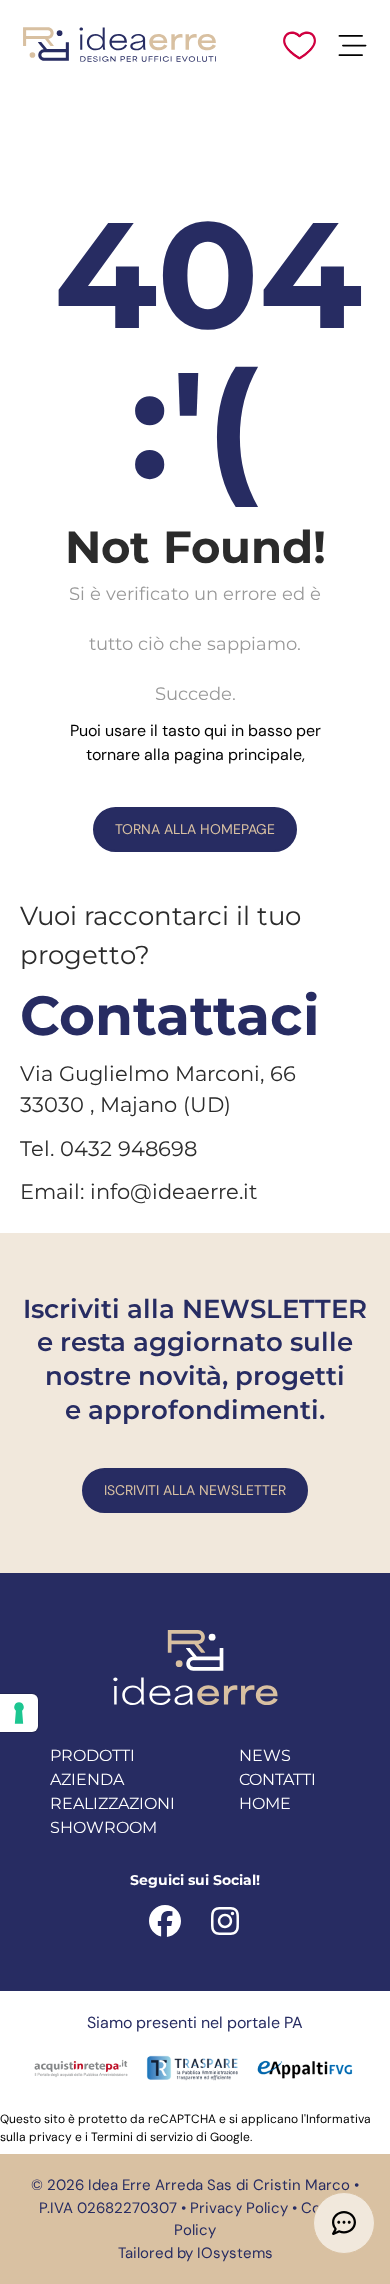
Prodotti (92, 1755)
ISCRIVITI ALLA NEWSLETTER (195, 1490)
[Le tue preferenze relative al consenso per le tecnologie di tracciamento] (19, 1713)
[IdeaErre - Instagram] (225, 1919)
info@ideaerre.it (174, 1191)
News (265, 1755)
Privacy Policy (239, 2208)
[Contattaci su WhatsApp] (344, 2223)
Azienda (87, 1779)
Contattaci (170, 1015)
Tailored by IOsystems (195, 2253)
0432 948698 (128, 1148)
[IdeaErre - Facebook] (165, 1919)
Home (265, 1803)
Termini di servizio (142, 2137)
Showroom (103, 1827)
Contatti (277, 1779)
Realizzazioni (112, 1803)
